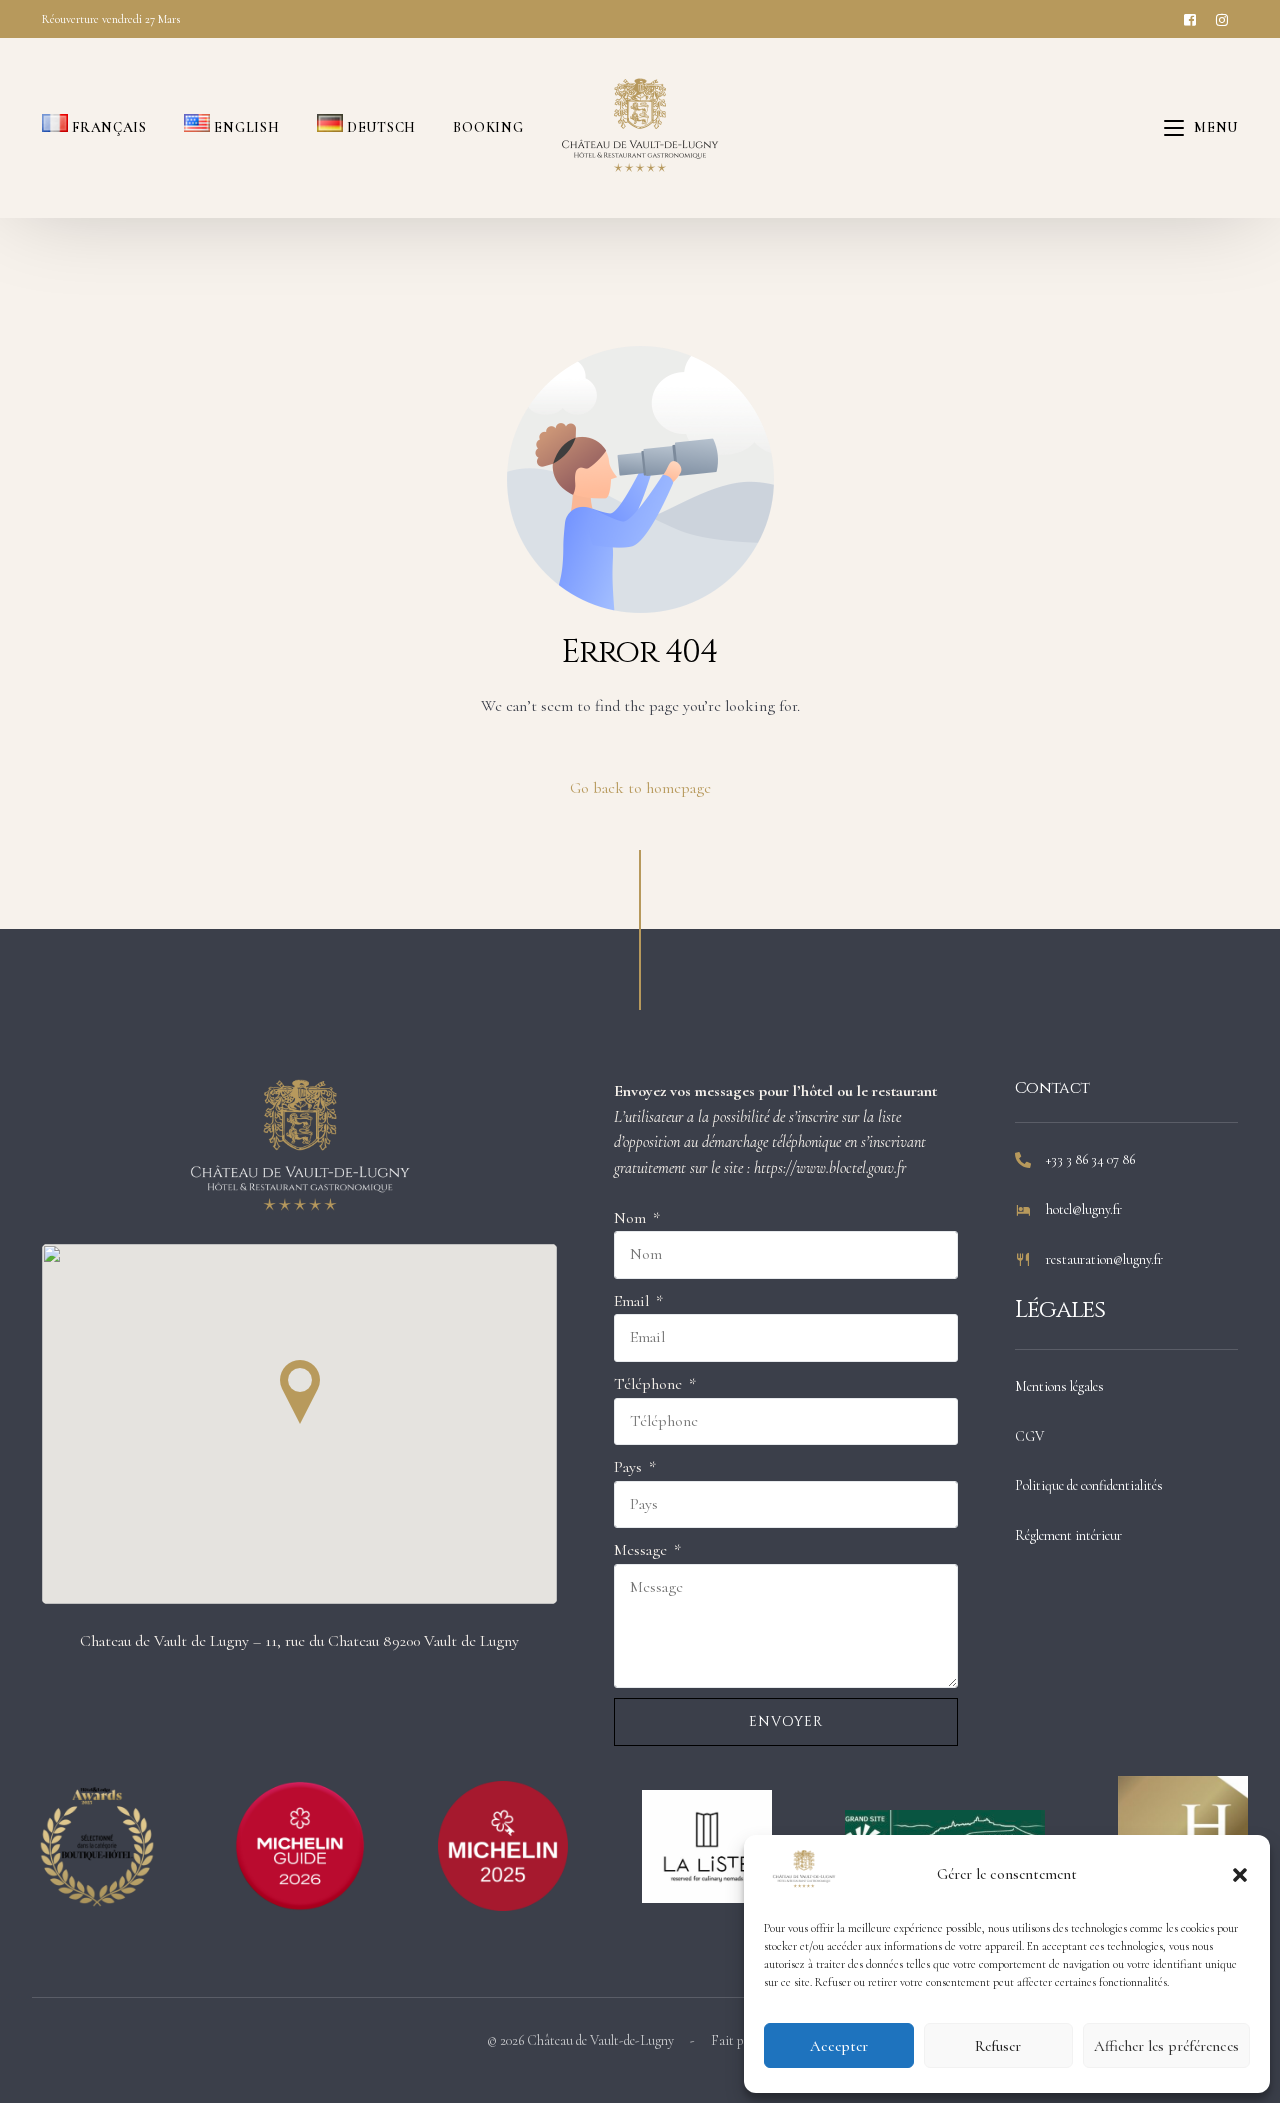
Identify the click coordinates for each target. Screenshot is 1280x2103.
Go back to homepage (640, 788)
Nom (632, 1218)
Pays (630, 1467)
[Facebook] (1190, 18)
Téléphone (650, 1384)
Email (633, 1301)
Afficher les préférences (1166, 2046)
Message (642, 1550)
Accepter (839, 2046)
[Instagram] (1222, 18)
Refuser (998, 2046)
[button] (1240, 1875)
